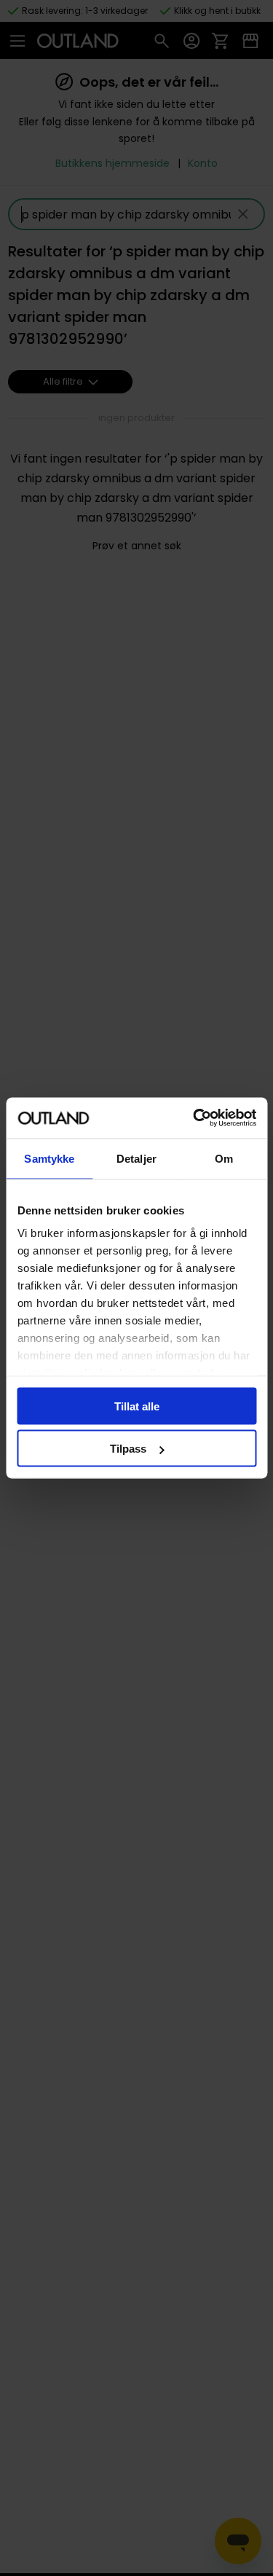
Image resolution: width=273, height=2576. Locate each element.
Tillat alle (137, 1406)
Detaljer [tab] (136, 1158)
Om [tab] (224, 1158)
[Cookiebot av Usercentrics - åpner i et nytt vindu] (194, 1118)
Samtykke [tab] (49, 1158)
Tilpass (128, 1449)
